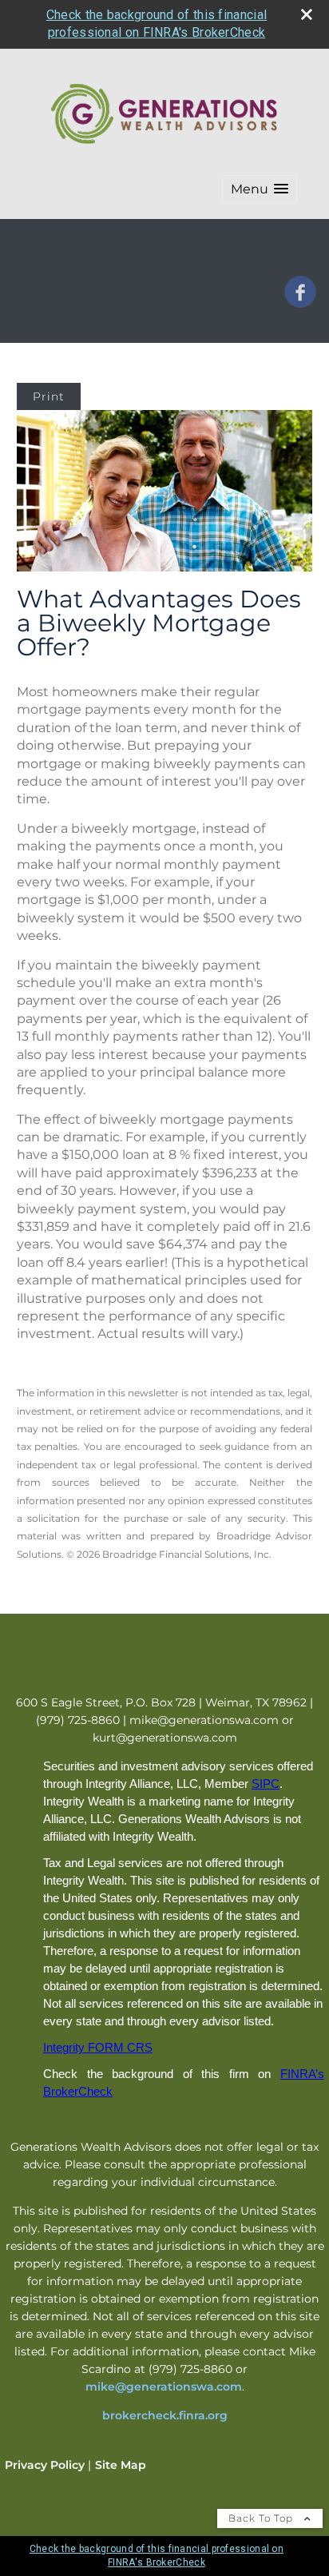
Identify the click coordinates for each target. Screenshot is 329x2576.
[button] (260, 189)
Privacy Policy (45, 2465)
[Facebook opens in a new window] (300, 302)
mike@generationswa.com (164, 2387)
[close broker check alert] (307, 14)
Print (49, 396)
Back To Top (262, 2518)
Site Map (121, 2465)
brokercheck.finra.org (165, 2415)
